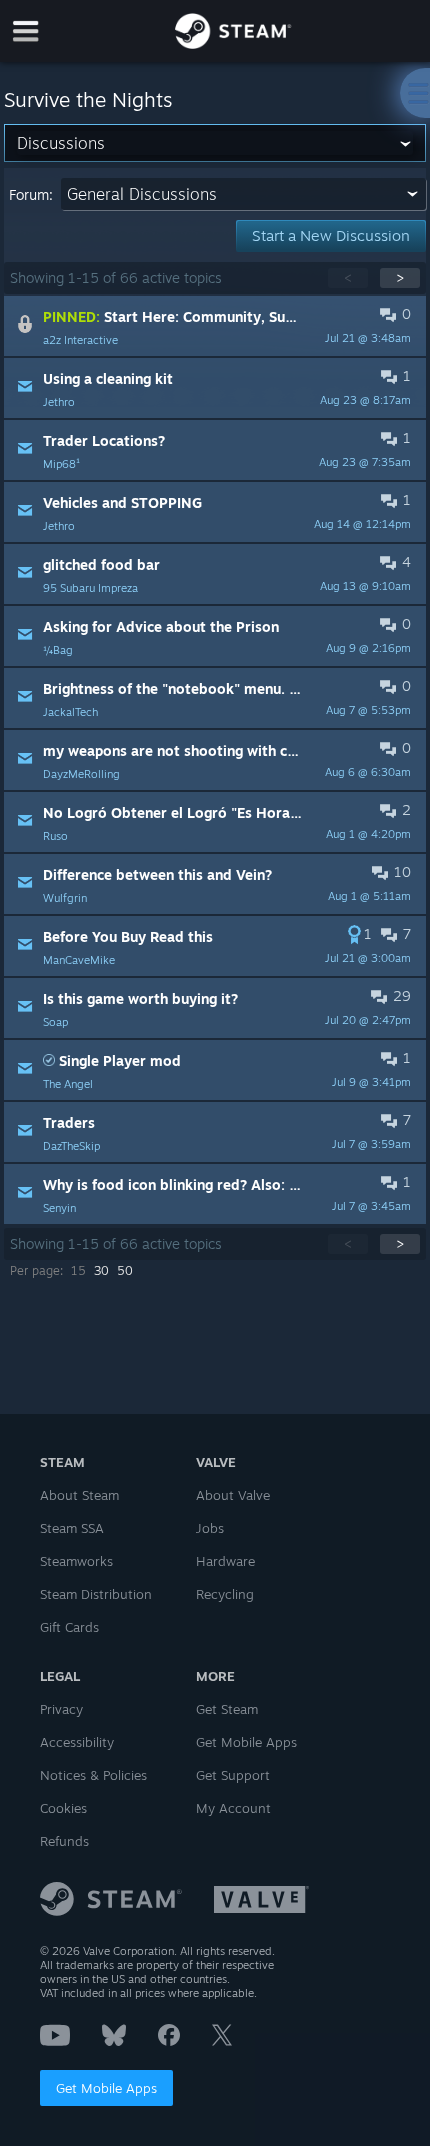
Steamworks (76, 1561)
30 (101, 1270)
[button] (214, 326)
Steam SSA (72, 1528)
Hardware (225, 1561)
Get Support (233, 1775)
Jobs (210, 1528)
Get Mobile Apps (106, 2088)
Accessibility (77, 1742)
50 (125, 1270)
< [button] (348, 277)
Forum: (31, 194)
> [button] (400, 277)
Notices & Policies (93, 1775)
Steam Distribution (96, 1594)
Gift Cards (69, 1627)
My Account (233, 1808)
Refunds (64, 1841)
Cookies (63, 1808)
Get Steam (227, 1709)
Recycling (225, 1594)
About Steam (79, 1495)
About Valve (233, 1495)
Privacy (61, 1709)
